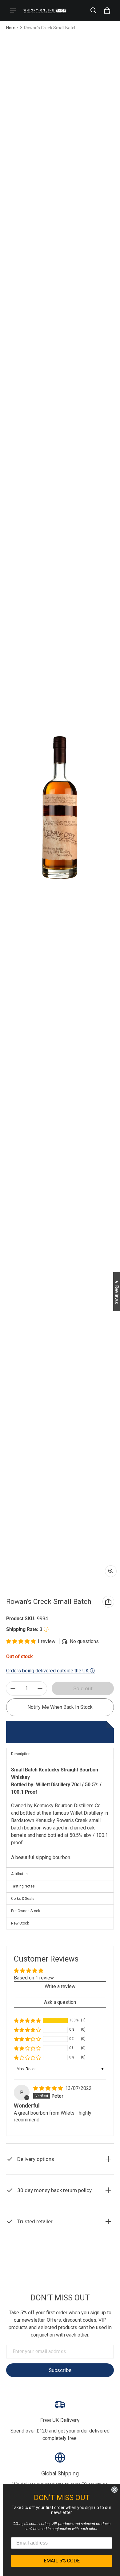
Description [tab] (21, 1754)
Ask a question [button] (60, 2002)
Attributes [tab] (19, 1874)
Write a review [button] (60, 1986)
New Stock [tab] (20, 1923)
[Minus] (13, 1688)
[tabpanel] (60, 1814)
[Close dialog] (114, 2490)
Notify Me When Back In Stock (60, 1707)
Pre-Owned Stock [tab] (26, 1911)
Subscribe (60, 2370)
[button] (94, 10)
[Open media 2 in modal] (60, 808)
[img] (49, 2088)
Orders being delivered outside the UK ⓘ (50, 1671)
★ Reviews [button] (117, 1291)
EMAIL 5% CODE (62, 2561)
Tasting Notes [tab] (23, 1886)
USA (75, 2277)
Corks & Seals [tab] (23, 1899)
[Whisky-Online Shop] (45, 10)
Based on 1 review (34, 1978)
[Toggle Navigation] (13, 10)
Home (12, 28)
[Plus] (40, 1688)
